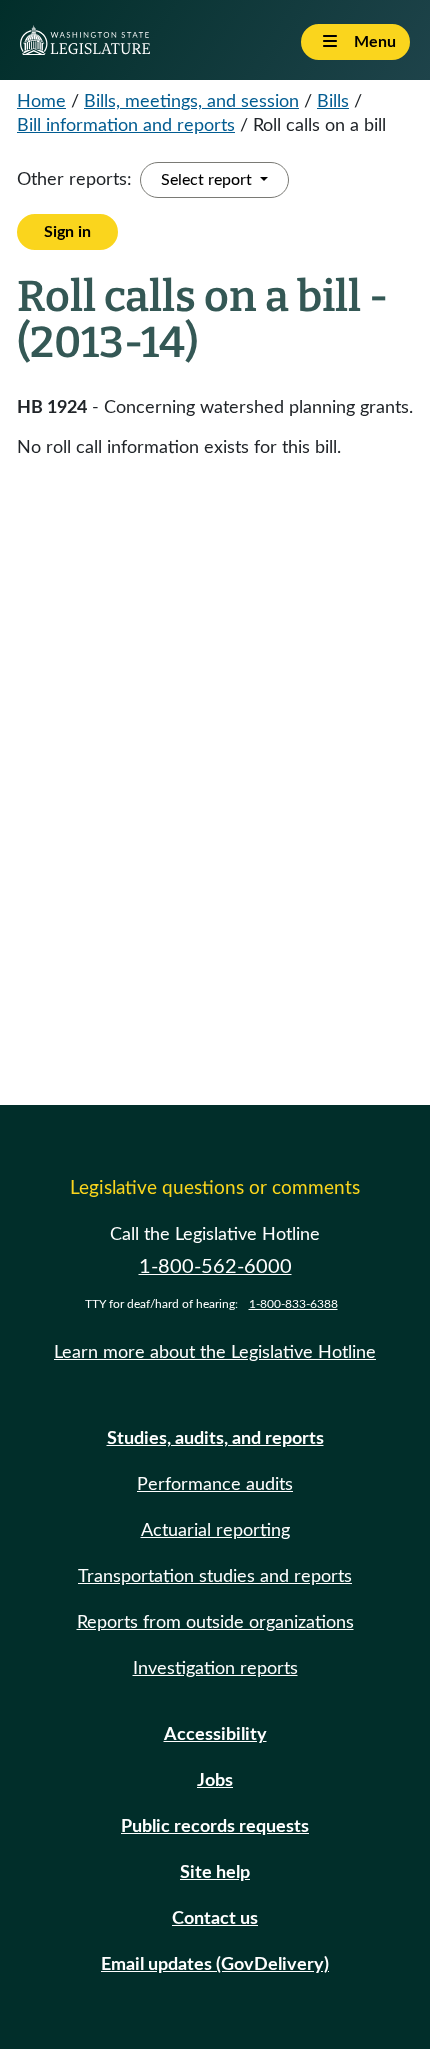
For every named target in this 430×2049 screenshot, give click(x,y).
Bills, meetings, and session (191, 102)
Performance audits (215, 1485)
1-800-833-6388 (293, 1304)
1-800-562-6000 (215, 1267)
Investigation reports (215, 1669)
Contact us (215, 1919)
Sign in (67, 232)
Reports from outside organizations (215, 1623)
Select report (208, 180)
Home (41, 102)
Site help (215, 1873)
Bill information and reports (126, 126)
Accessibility (215, 1735)
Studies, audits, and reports (215, 1439)
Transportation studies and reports (215, 1577)
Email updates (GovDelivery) (215, 1965)
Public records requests (215, 1827)
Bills (333, 102)
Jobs (215, 1781)
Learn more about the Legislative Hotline (215, 1353)
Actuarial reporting (215, 1531)
